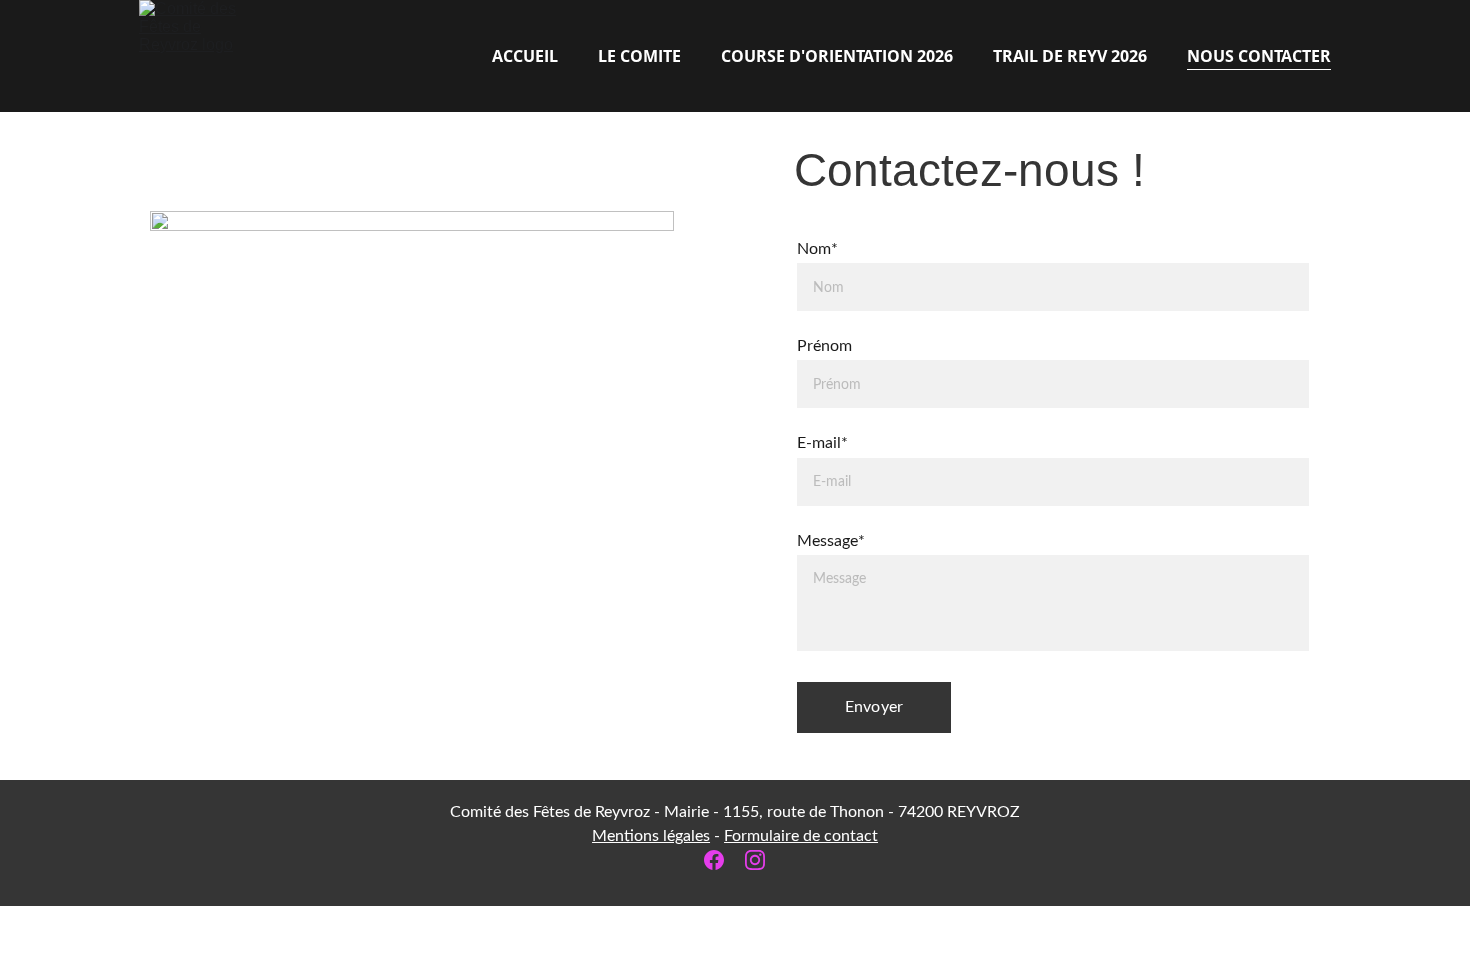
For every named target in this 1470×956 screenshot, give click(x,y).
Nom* (817, 249)
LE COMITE (639, 56)
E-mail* (822, 443)
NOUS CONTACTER (1259, 56)
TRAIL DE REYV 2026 (1070, 56)
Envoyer (874, 707)
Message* (831, 541)
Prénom (824, 346)
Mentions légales (651, 836)
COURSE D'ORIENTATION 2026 (837, 56)
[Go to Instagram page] (755, 860)
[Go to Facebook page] (724, 860)
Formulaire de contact (801, 836)
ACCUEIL (525, 56)
